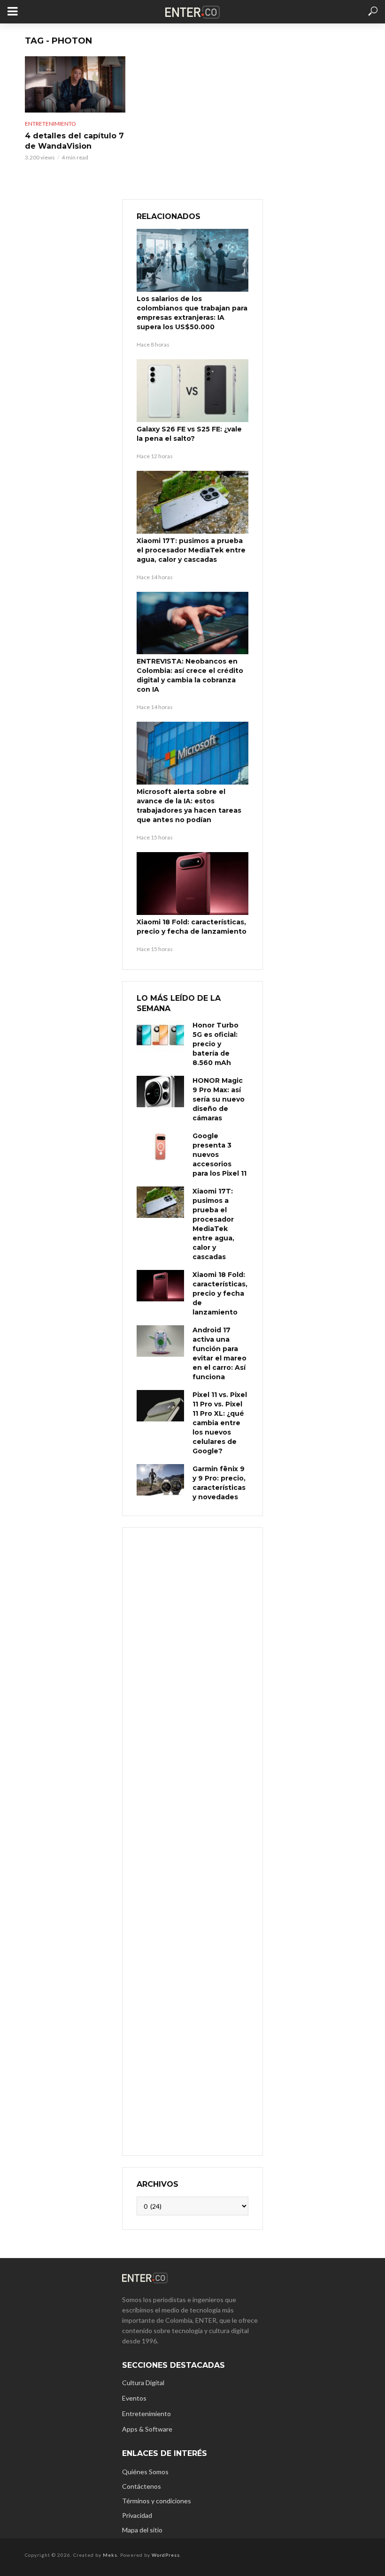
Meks (110, 2555)
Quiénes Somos (145, 2472)
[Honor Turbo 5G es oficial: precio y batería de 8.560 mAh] (160, 1036)
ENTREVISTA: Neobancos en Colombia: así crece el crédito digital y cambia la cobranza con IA (190, 675)
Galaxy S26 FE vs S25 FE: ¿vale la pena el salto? (189, 434)
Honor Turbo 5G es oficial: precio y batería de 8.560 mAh (216, 1044)
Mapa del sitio (142, 2530)
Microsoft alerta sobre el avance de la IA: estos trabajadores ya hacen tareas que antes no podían (189, 806)
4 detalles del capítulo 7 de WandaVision (74, 141)
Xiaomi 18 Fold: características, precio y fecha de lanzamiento (192, 927)
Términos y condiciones (157, 2501)
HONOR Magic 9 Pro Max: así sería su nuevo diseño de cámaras (219, 1099)
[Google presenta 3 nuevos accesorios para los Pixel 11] (160, 1147)
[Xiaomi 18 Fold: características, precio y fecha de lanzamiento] (192, 884)
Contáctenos (142, 2486)
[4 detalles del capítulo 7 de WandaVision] (75, 84)
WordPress (166, 2555)
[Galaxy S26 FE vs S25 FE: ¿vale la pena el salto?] (192, 391)
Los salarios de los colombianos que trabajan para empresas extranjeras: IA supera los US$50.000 (192, 313)
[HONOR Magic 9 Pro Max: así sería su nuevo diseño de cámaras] (160, 1092)
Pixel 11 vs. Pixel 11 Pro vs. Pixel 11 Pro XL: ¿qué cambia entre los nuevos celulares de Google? (220, 1423)
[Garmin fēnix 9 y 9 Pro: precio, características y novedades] (160, 1480)
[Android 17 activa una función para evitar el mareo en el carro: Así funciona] (160, 1341)
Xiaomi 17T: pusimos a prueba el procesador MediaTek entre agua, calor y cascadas (191, 550)
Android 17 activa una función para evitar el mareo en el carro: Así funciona (219, 1353)
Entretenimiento (50, 124)
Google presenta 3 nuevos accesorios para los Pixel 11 (219, 1155)
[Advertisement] (192, 1840)
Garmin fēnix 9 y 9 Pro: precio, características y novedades (219, 1483)
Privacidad (137, 2515)
